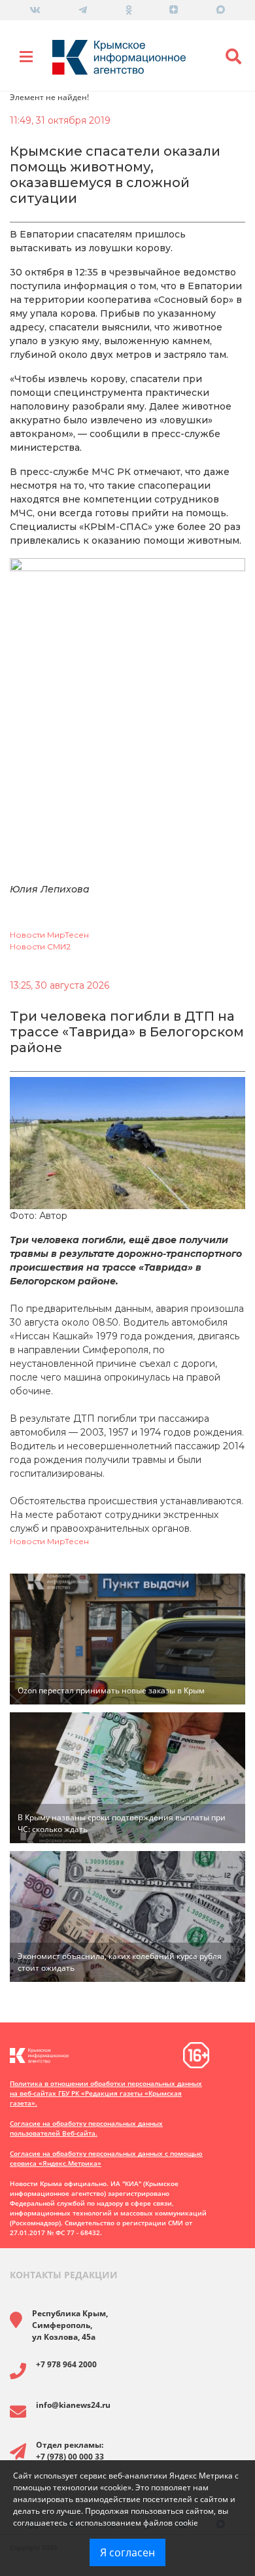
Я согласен (127, 2552)
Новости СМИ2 (40, 946)
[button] (234, 57)
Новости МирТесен (49, 935)
